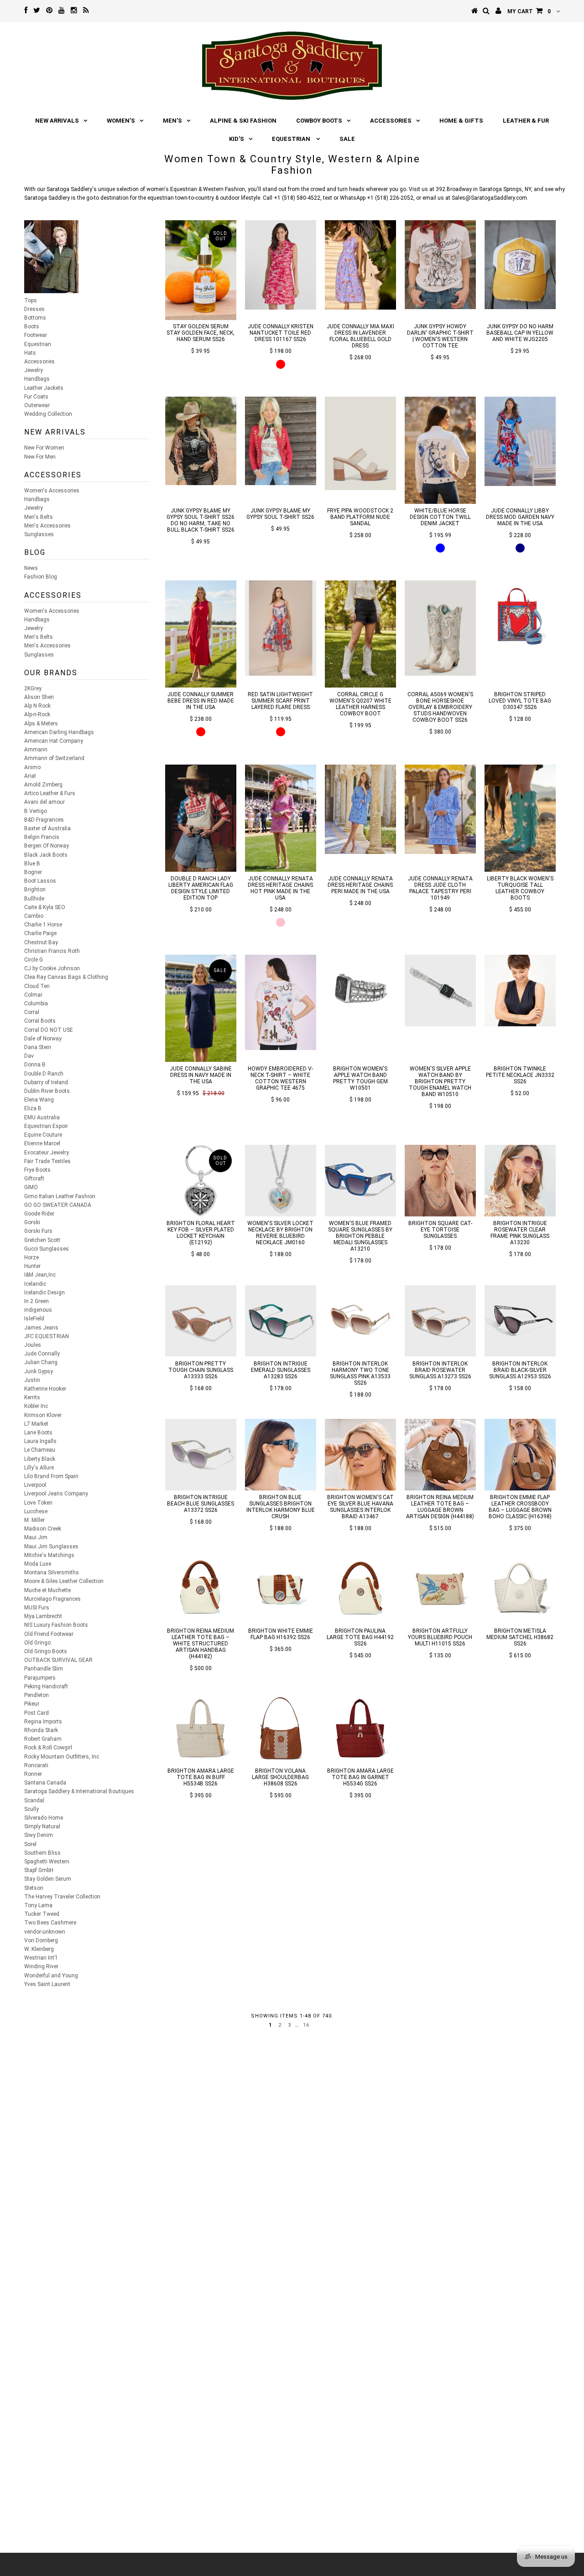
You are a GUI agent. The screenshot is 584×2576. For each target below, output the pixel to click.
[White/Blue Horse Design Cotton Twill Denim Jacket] (441, 450)
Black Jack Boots (46, 855)
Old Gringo (37, 1643)
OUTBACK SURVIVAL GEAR (58, 1660)
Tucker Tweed (42, 1914)
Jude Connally (42, 1354)
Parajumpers (40, 1678)
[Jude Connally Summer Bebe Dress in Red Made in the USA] (201, 634)
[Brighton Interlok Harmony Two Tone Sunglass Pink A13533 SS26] (361, 1321)
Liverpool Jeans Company (56, 1494)
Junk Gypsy (39, 1371)
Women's (121, 121)
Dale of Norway (43, 1039)
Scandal (34, 1800)
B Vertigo (36, 811)
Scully (31, 1809)
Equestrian (292, 139)
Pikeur (32, 1704)
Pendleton (36, 1695)
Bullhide (34, 899)
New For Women (44, 448)
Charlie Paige (40, 933)
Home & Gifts (461, 121)
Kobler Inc (36, 1406)
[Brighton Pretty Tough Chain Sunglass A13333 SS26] (201, 1321)
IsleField (34, 1319)
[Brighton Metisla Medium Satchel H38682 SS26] (520, 1588)
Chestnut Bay (41, 942)
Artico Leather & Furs (50, 793)
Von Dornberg (41, 1940)
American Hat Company (54, 741)
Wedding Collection (48, 414)
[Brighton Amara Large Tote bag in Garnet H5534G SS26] (361, 1728)
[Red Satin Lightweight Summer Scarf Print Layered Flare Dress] (281, 628)
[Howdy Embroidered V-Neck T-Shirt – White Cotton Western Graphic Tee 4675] (281, 1002)
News (31, 568)
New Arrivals (57, 121)
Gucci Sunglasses (47, 1249)
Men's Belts (39, 517)
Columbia (36, 1004)
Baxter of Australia (47, 828)
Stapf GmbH (39, 1870)
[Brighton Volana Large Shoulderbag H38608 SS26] (281, 1728)
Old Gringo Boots (46, 1651)
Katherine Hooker (45, 1389)
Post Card (36, 1713)
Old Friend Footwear (49, 1634)
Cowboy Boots (319, 121)
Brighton (35, 890)
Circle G (34, 960)
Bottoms (35, 318)
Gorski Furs (38, 1231)
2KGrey (33, 688)
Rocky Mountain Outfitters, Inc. (62, 1757)
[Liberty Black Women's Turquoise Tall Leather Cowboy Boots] (520, 818)
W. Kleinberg (39, 1949)
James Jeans (41, 1328)
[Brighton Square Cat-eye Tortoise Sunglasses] (441, 1181)
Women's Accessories (52, 491)
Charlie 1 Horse (43, 925)
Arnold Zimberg (43, 785)
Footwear (36, 335)
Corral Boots (40, 1021)
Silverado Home (44, 1818)
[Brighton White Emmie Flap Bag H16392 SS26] (281, 1588)
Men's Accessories (47, 526)
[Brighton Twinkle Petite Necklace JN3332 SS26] (520, 991)
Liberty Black (40, 1459)
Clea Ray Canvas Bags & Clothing (66, 977)
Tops (31, 300)
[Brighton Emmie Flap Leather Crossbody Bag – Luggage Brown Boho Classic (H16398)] (520, 1455)
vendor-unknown (45, 1932)
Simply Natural (42, 1826)
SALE (347, 139)
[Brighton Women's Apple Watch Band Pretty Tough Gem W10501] (361, 991)
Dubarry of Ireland (46, 1082)
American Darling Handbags (59, 732)
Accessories (391, 121)
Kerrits (32, 1397)
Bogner (33, 872)
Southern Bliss (42, 1853)
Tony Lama (38, 1905)
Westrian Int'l (41, 1958)
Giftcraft (34, 1179)
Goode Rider (39, 1214)
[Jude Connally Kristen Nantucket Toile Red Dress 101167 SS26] (281, 265)
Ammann (36, 750)
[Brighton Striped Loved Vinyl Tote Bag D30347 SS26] (520, 616)
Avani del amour (44, 802)
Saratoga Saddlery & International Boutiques (79, 1791)
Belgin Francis (42, 837)
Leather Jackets (44, 388)
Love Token (38, 1503)
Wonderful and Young (51, 1976)
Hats (30, 353)
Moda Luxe (38, 1564)
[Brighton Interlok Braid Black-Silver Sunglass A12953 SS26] (520, 1321)
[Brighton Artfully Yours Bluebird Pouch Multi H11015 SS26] (441, 1588)
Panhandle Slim (44, 1669)
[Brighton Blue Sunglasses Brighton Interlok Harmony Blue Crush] (281, 1455)
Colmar (33, 995)
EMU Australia (42, 1117)
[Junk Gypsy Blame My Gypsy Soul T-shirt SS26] (281, 441)
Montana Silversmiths (52, 1572)
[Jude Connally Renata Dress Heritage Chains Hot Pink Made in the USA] (281, 818)
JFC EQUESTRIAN (47, 1336)
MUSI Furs (37, 1608)
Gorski (32, 1222)
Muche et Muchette (47, 1590)
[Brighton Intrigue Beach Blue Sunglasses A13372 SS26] (201, 1455)
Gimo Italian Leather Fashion (60, 1196)
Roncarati (36, 1765)
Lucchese (36, 1511)
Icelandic (35, 1284)
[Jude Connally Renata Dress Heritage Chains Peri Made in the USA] (361, 809)
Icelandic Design (44, 1293)
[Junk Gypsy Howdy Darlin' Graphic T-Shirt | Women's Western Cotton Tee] (441, 264)
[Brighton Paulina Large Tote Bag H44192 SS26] (361, 1588)
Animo (32, 767)
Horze (31, 1257)
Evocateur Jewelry (47, 1153)
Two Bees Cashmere (50, 1923)
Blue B (32, 864)
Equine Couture (43, 1135)
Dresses (34, 309)
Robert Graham (43, 1739)
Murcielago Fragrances (52, 1599)
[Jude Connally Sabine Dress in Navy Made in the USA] (201, 1008)
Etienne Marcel (42, 1143)
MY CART (529, 11)
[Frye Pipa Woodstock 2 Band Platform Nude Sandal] (361, 443)
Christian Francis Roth (52, 951)
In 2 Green (36, 1301)
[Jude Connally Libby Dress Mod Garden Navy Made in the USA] (520, 441)
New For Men (40, 457)
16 (306, 2025)
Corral (32, 1012)
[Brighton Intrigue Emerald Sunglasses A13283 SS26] (281, 1321)
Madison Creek (43, 1529)
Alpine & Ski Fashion (243, 121)
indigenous (38, 1310)
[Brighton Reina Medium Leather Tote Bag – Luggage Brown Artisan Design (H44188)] (441, 1455)
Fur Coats (36, 397)
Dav (29, 1056)
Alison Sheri (39, 697)
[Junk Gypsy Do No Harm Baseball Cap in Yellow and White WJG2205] (520, 264)
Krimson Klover (43, 1415)
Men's (172, 121)
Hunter (32, 1266)
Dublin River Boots (47, 1091)
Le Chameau (40, 1450)
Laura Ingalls (40, 1441)
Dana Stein (38, 1047)
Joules (33, 1345)
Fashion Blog (41, 577)
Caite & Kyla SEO (45, 907)
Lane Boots (38, 1433)
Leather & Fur (526, 121)
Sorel (30, 1844)
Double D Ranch (44, 1074)
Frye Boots (37, 1170)
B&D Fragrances (44, 820)
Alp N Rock (37, 706)
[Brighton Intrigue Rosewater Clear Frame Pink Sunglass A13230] (520, 1181)
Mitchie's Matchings (49, 1555)
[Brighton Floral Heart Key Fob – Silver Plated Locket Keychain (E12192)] (201, 1181)
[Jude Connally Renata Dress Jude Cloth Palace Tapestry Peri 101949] (441, 809)
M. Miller (34, 1520)
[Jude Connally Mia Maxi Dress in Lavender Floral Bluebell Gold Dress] (361, 265)
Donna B (35, 1065)
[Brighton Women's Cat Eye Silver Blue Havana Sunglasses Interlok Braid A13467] (361, 1455)
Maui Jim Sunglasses (51, 1547)
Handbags (37, 379)
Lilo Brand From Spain (51, 1476)
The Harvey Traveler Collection (62, 1897)
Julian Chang (41, 1362)
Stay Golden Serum (48, 1879)
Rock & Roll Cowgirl (48, 1748)
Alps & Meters (41, 724)
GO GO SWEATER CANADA (58, 1205)
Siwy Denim (39, 1835)
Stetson (34, 1888)
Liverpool (35, 1485)
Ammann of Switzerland (54, 758)
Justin (32, 1380)
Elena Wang (39, 1100)
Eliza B (33, 1108)
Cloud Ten (37, 986)
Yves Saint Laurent (47, 1984)
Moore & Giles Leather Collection (64, 1581)
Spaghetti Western (47, 1862)
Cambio (34, 916)
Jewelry (34, 370)
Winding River (41, 1966)
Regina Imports (43, 1722)
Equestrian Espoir (46, 1126)
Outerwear (37, 405)
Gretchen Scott (42, 1240)
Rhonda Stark (41, 1730)
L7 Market (36, 1424)
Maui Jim (36, 1537)
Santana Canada (45, 1783)
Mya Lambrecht (43, 1616)
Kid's (237, 139)
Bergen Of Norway (47, 846)
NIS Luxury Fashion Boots (56, 1625)
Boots (32, 326)
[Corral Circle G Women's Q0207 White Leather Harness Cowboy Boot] (361, 634)
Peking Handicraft (46, 1686)
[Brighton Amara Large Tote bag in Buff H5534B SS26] (201, 1728)
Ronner (33, 1774)
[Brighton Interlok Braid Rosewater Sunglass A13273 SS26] (441, 1321)
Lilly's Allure (39, 1468)
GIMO (31, 1187)
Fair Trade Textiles (47, 1161)
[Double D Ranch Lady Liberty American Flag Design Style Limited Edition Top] (201, 818)
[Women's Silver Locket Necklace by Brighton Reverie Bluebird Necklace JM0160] (281, 1181)
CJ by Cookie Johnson (52, 968)
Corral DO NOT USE (49, 1030)
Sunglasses (39, 534)
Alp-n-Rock (37, 714)
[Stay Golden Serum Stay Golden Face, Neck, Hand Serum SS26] (201, 270)
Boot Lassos (40, 881)
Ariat (30, 776)
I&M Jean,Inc (40, 1275)
